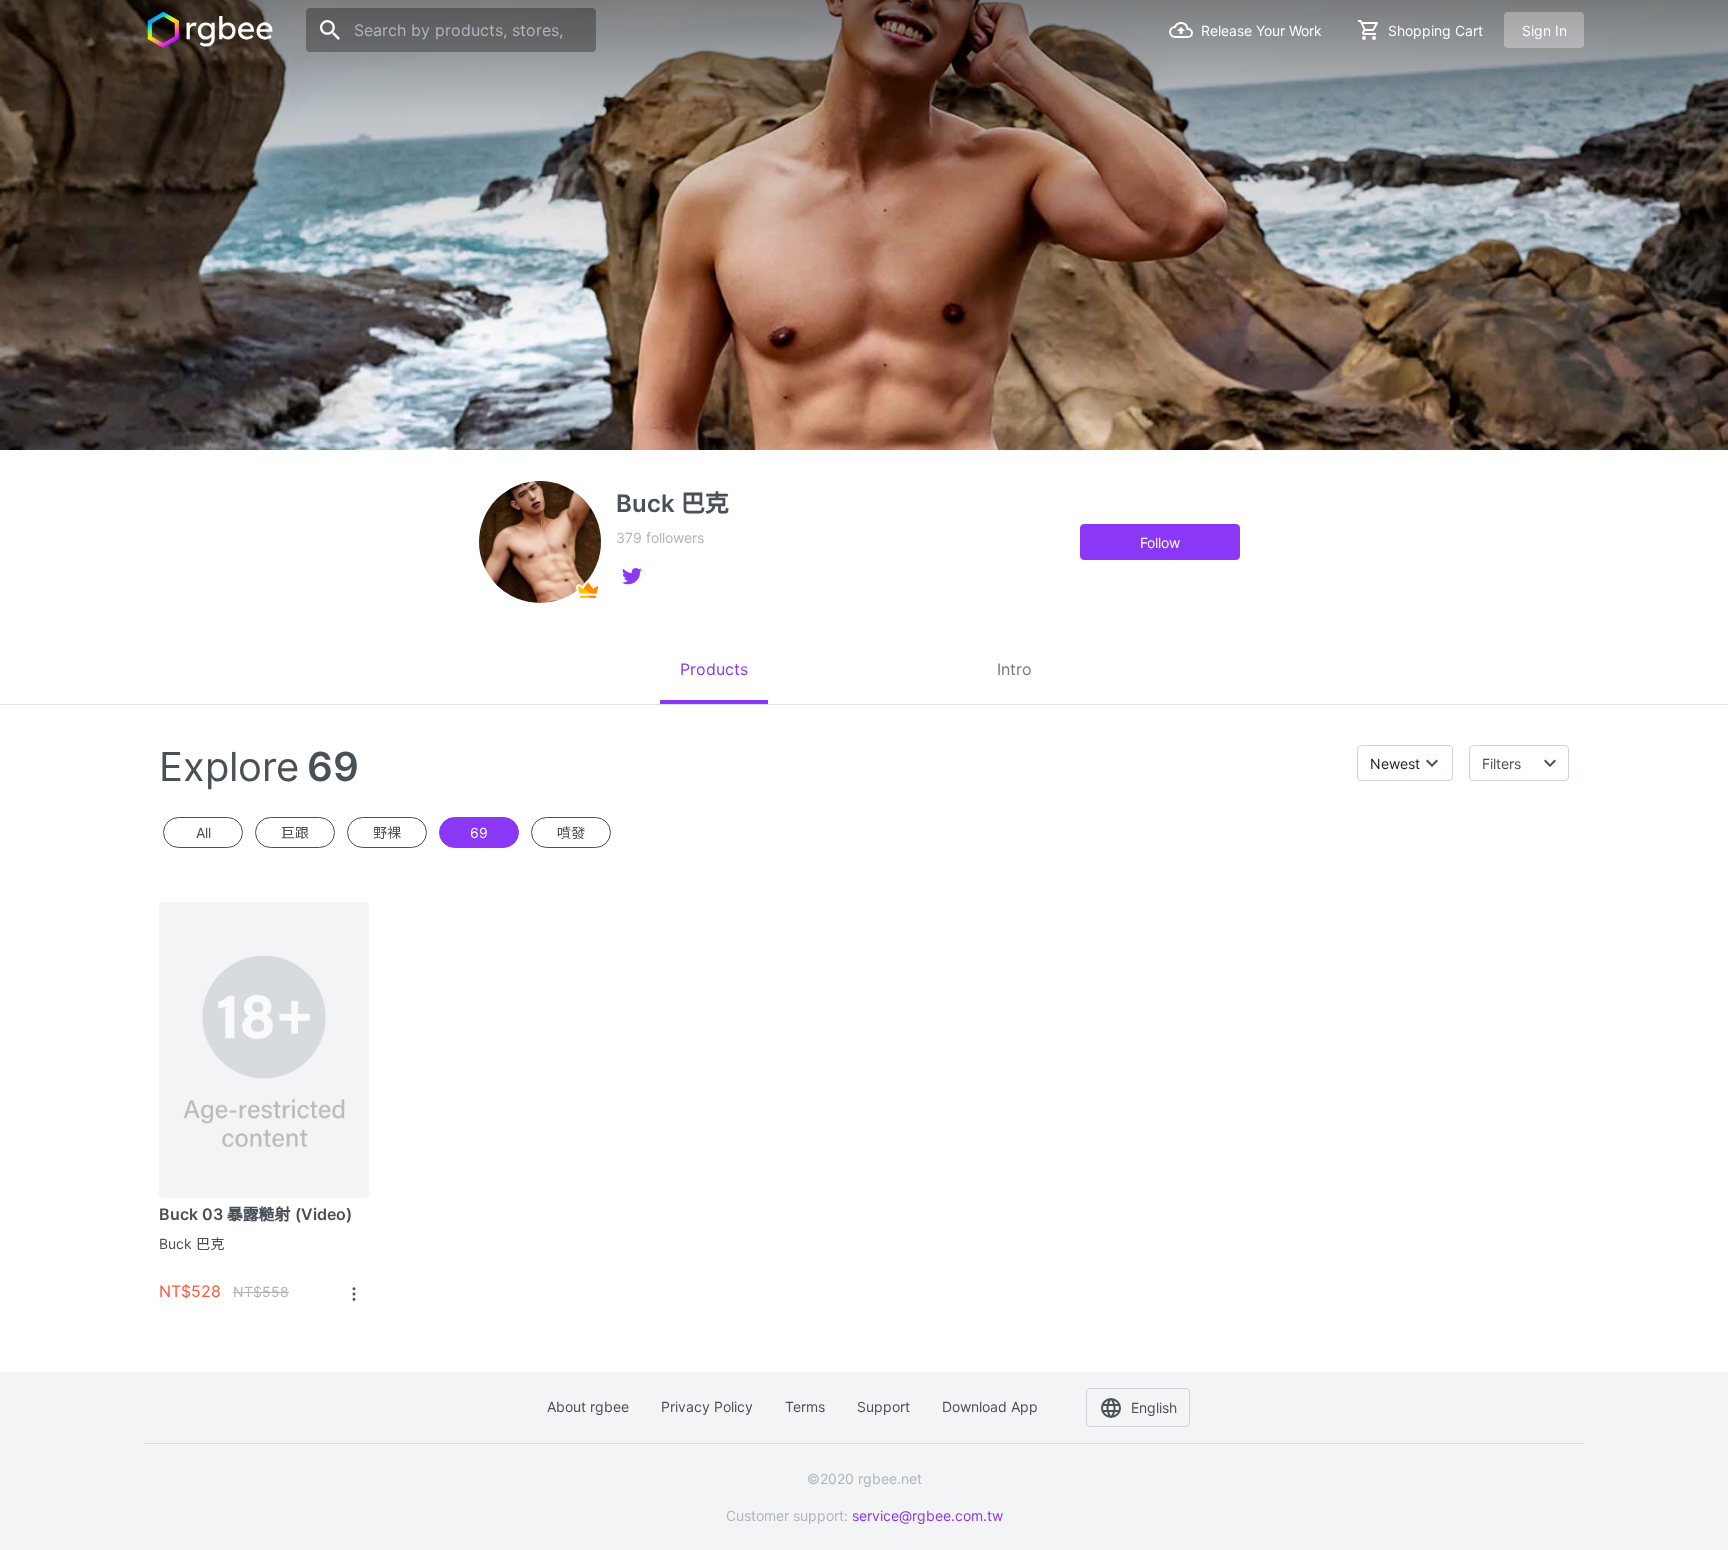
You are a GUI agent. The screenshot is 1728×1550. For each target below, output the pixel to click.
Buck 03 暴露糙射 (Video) (255, 1214)
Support (883, 1406)
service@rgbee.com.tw (927, 1515)
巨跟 (295, 832)
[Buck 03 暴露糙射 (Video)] (264, 1049)
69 (479, 832)
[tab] (714, 669)
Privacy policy (707, 1406)
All (203, 832)
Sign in (1544, 30)
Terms (805, 1406)
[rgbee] (210, 30)
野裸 (387, 832)
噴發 (571, 832)
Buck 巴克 (191, 1243)
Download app (990, 1406)
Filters (1501, 763)
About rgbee (588, 1406)
